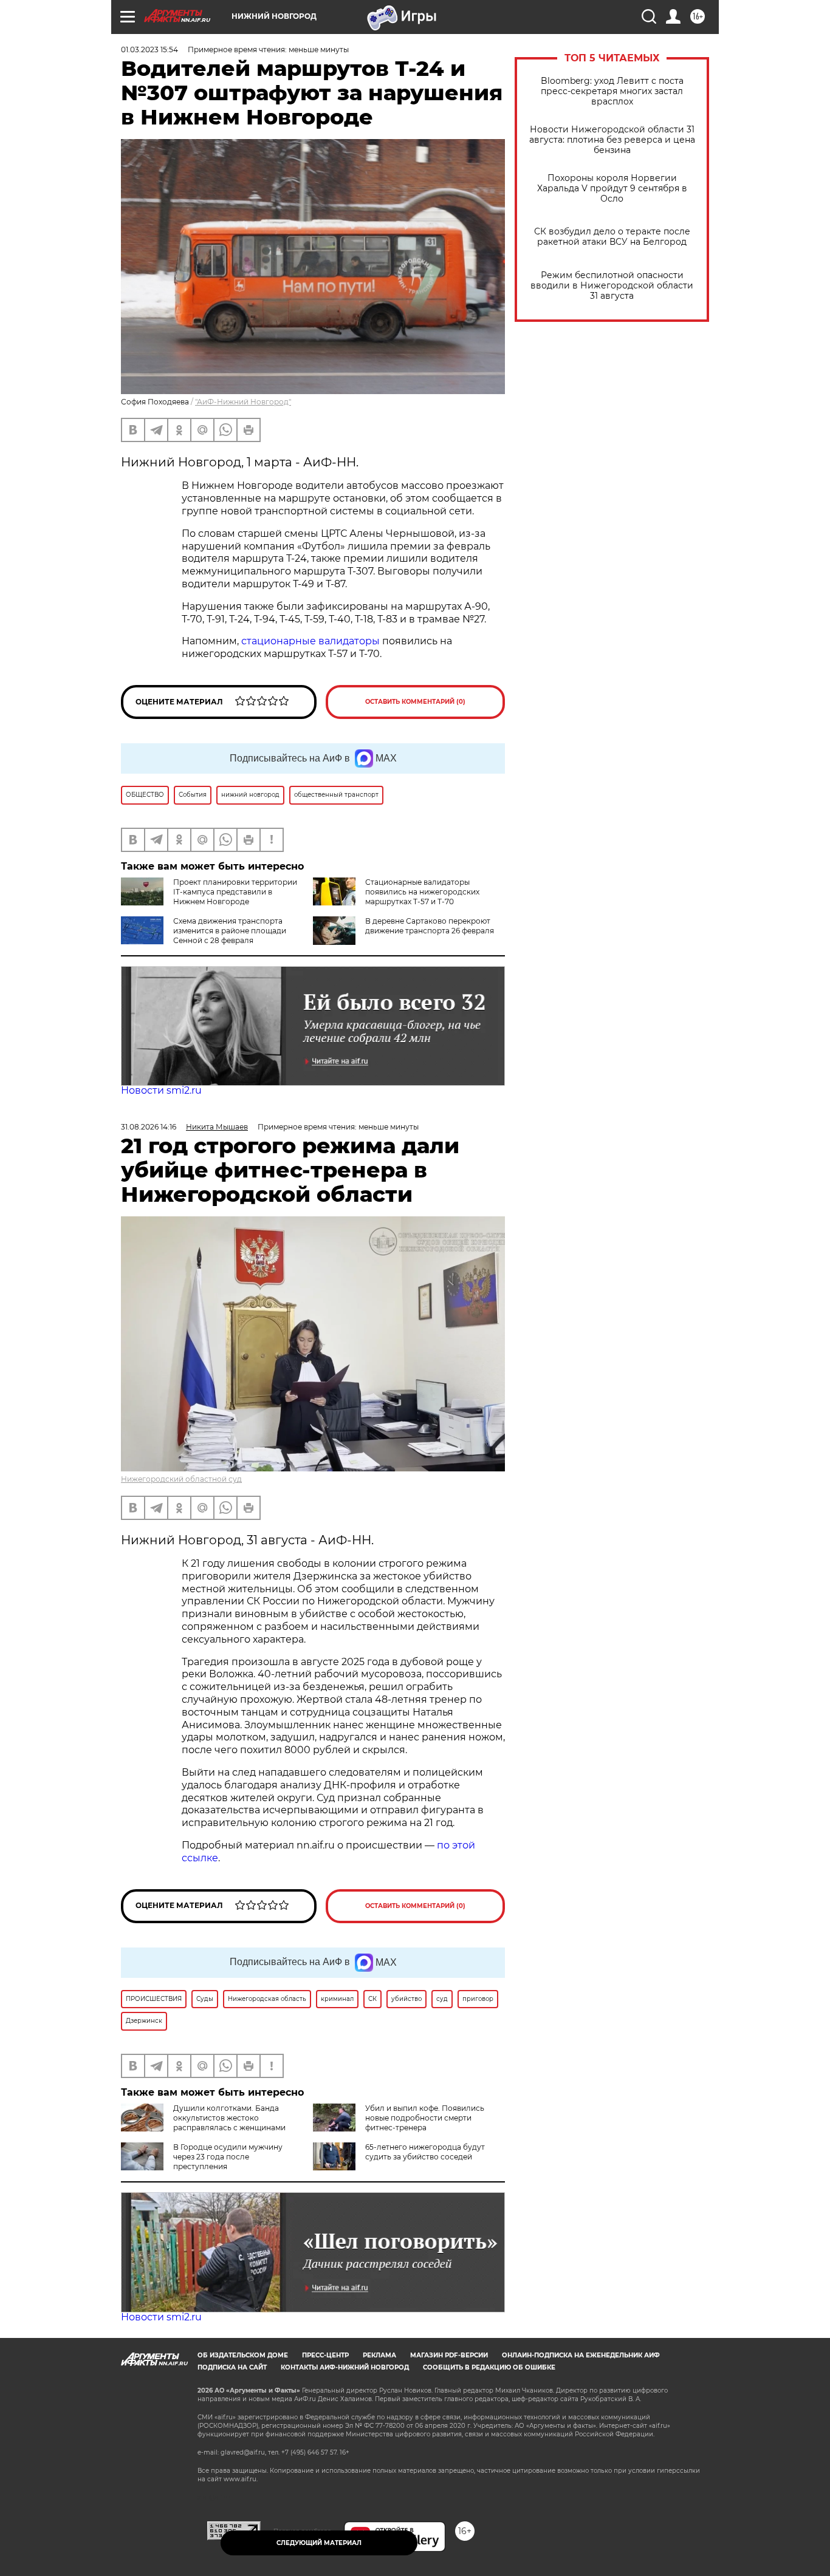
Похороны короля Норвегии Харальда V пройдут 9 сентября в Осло (612, 189)
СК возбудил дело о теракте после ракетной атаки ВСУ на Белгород (612, 237)
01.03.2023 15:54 (149, 49)
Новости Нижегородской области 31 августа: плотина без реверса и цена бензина (612, 140)
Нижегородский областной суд (181, 1479)
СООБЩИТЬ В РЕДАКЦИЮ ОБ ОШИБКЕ (489, 2367)
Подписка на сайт (232, 2367)
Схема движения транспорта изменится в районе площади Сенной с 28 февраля (230, 931)
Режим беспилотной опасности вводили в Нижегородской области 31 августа (612, 286)
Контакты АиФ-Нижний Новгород (345, 2367)
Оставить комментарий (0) (415, 702)
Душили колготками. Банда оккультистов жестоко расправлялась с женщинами (229, 2118)
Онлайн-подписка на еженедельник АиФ (581, 2355)
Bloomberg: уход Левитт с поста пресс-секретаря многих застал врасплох (612, 91)
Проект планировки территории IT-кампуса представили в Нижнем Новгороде (235, 892)
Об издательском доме (243, 2355)
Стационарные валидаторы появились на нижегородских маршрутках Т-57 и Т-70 (422, 892)
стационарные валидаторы (309, 641)
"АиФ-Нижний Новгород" (243, 402)
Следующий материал (319, 2543)
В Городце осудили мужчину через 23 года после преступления (228, 2157)
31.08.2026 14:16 (149, 1127)
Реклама (379, 2355)
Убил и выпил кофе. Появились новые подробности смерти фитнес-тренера (425, 2118)
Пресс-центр (325, 2355)
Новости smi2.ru (161, 1090)
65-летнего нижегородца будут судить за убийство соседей (425, 2152)
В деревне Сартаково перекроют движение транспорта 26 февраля (430, 926)
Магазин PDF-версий (449, 2355)
